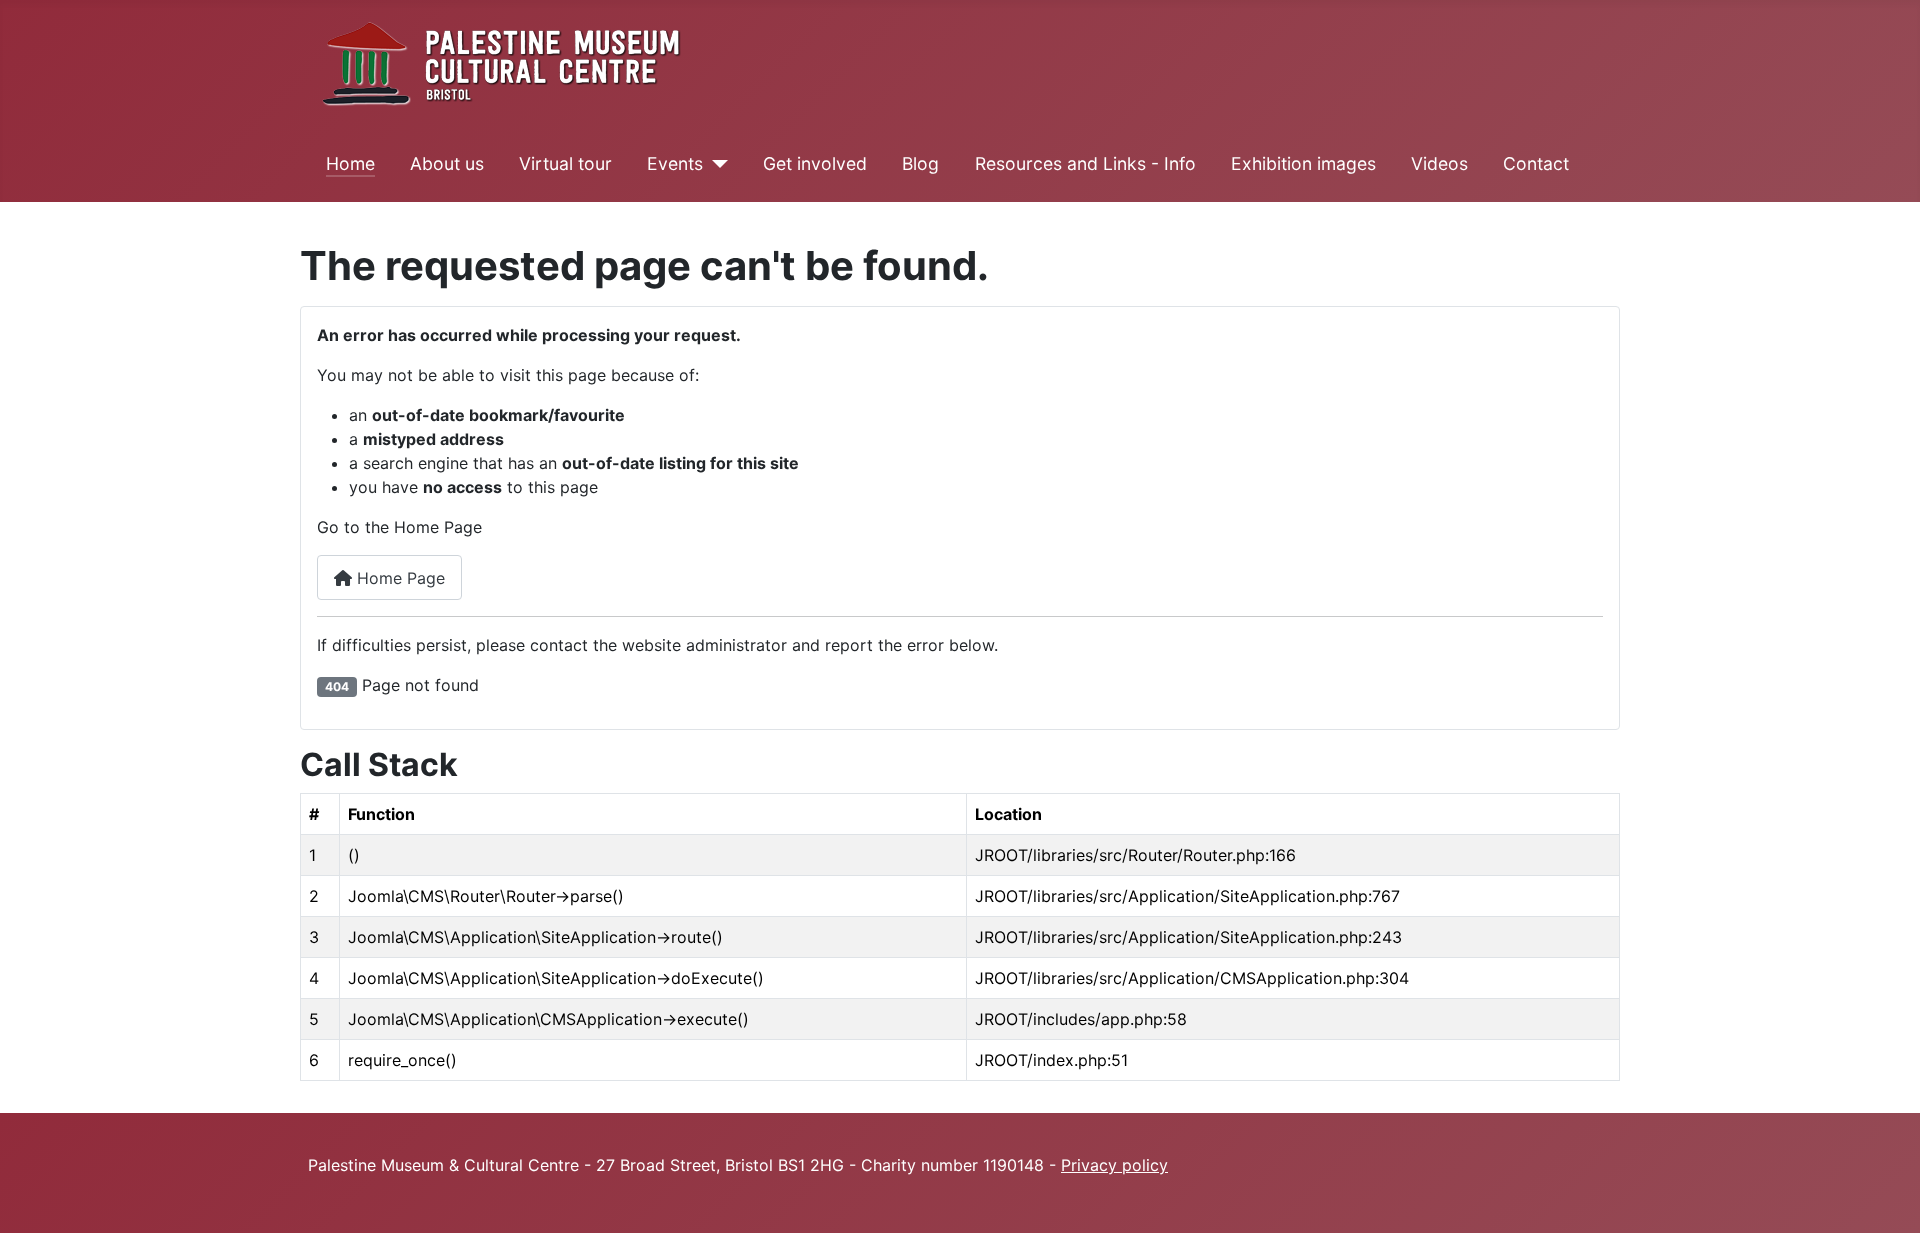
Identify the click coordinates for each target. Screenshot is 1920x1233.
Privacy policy (1114, 1165)
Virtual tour (565, 163)
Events (675, 163)
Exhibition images (1303, 163)
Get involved (815, 163)
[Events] (715, 164)
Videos (1439, 163)
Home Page (398, 578)
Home (350, 163)
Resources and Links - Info (1085, 163)
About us (447, 163)
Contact (1536, 163)
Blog (920, 163)
